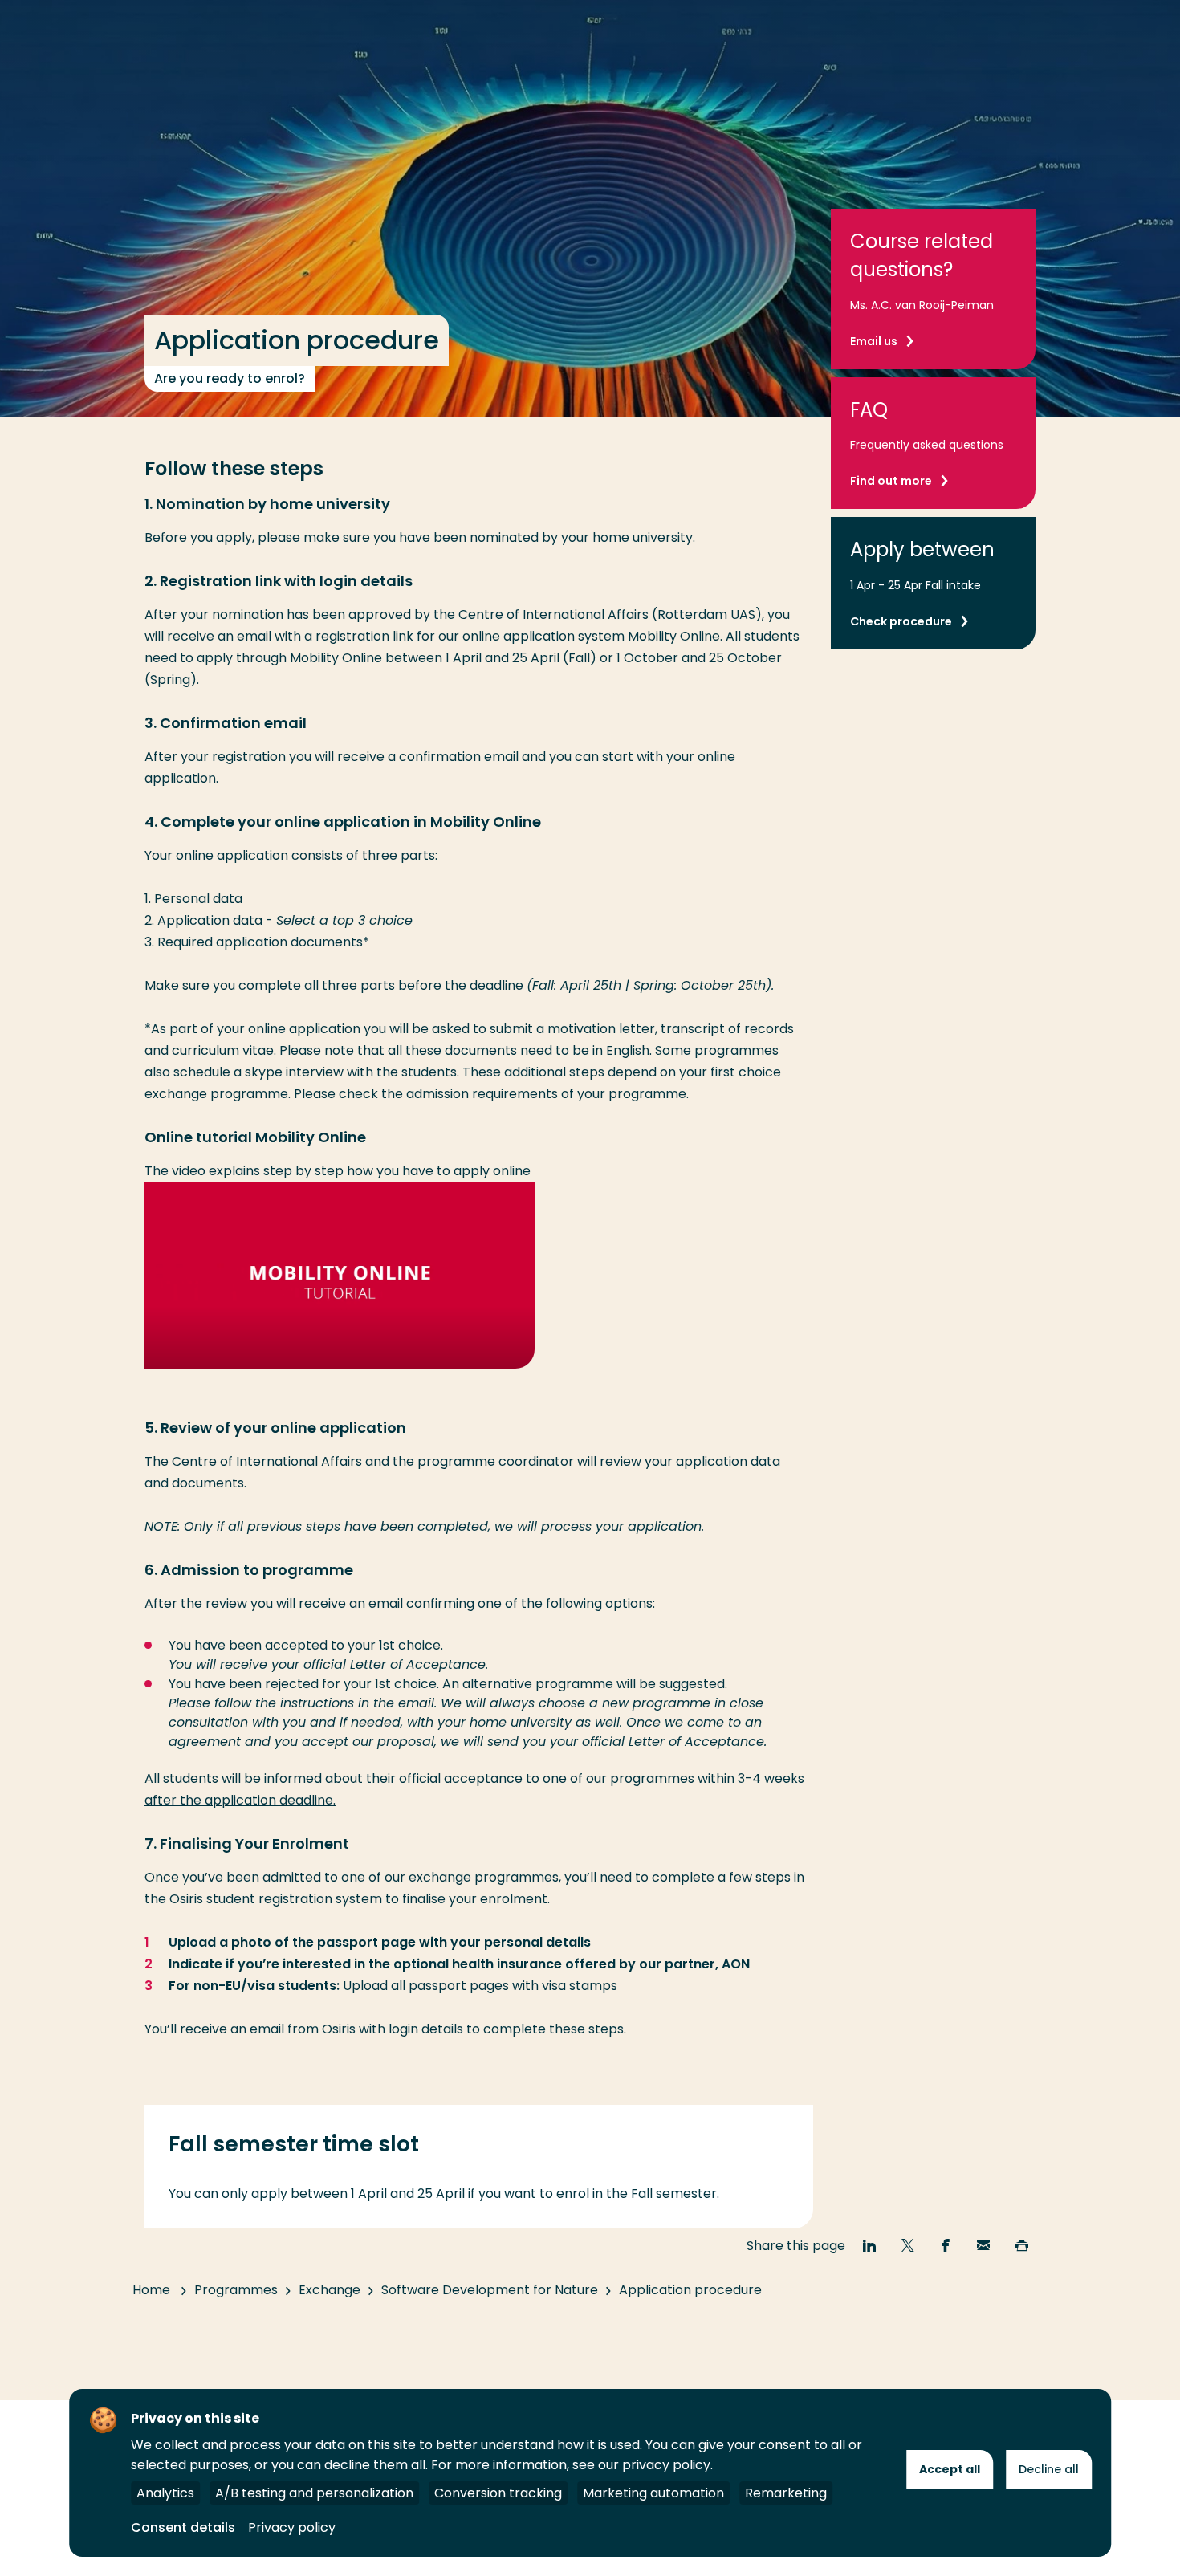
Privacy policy (292, 2527)
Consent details (183, 2527)
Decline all (1049, 2469)
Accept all (950, 2469)
